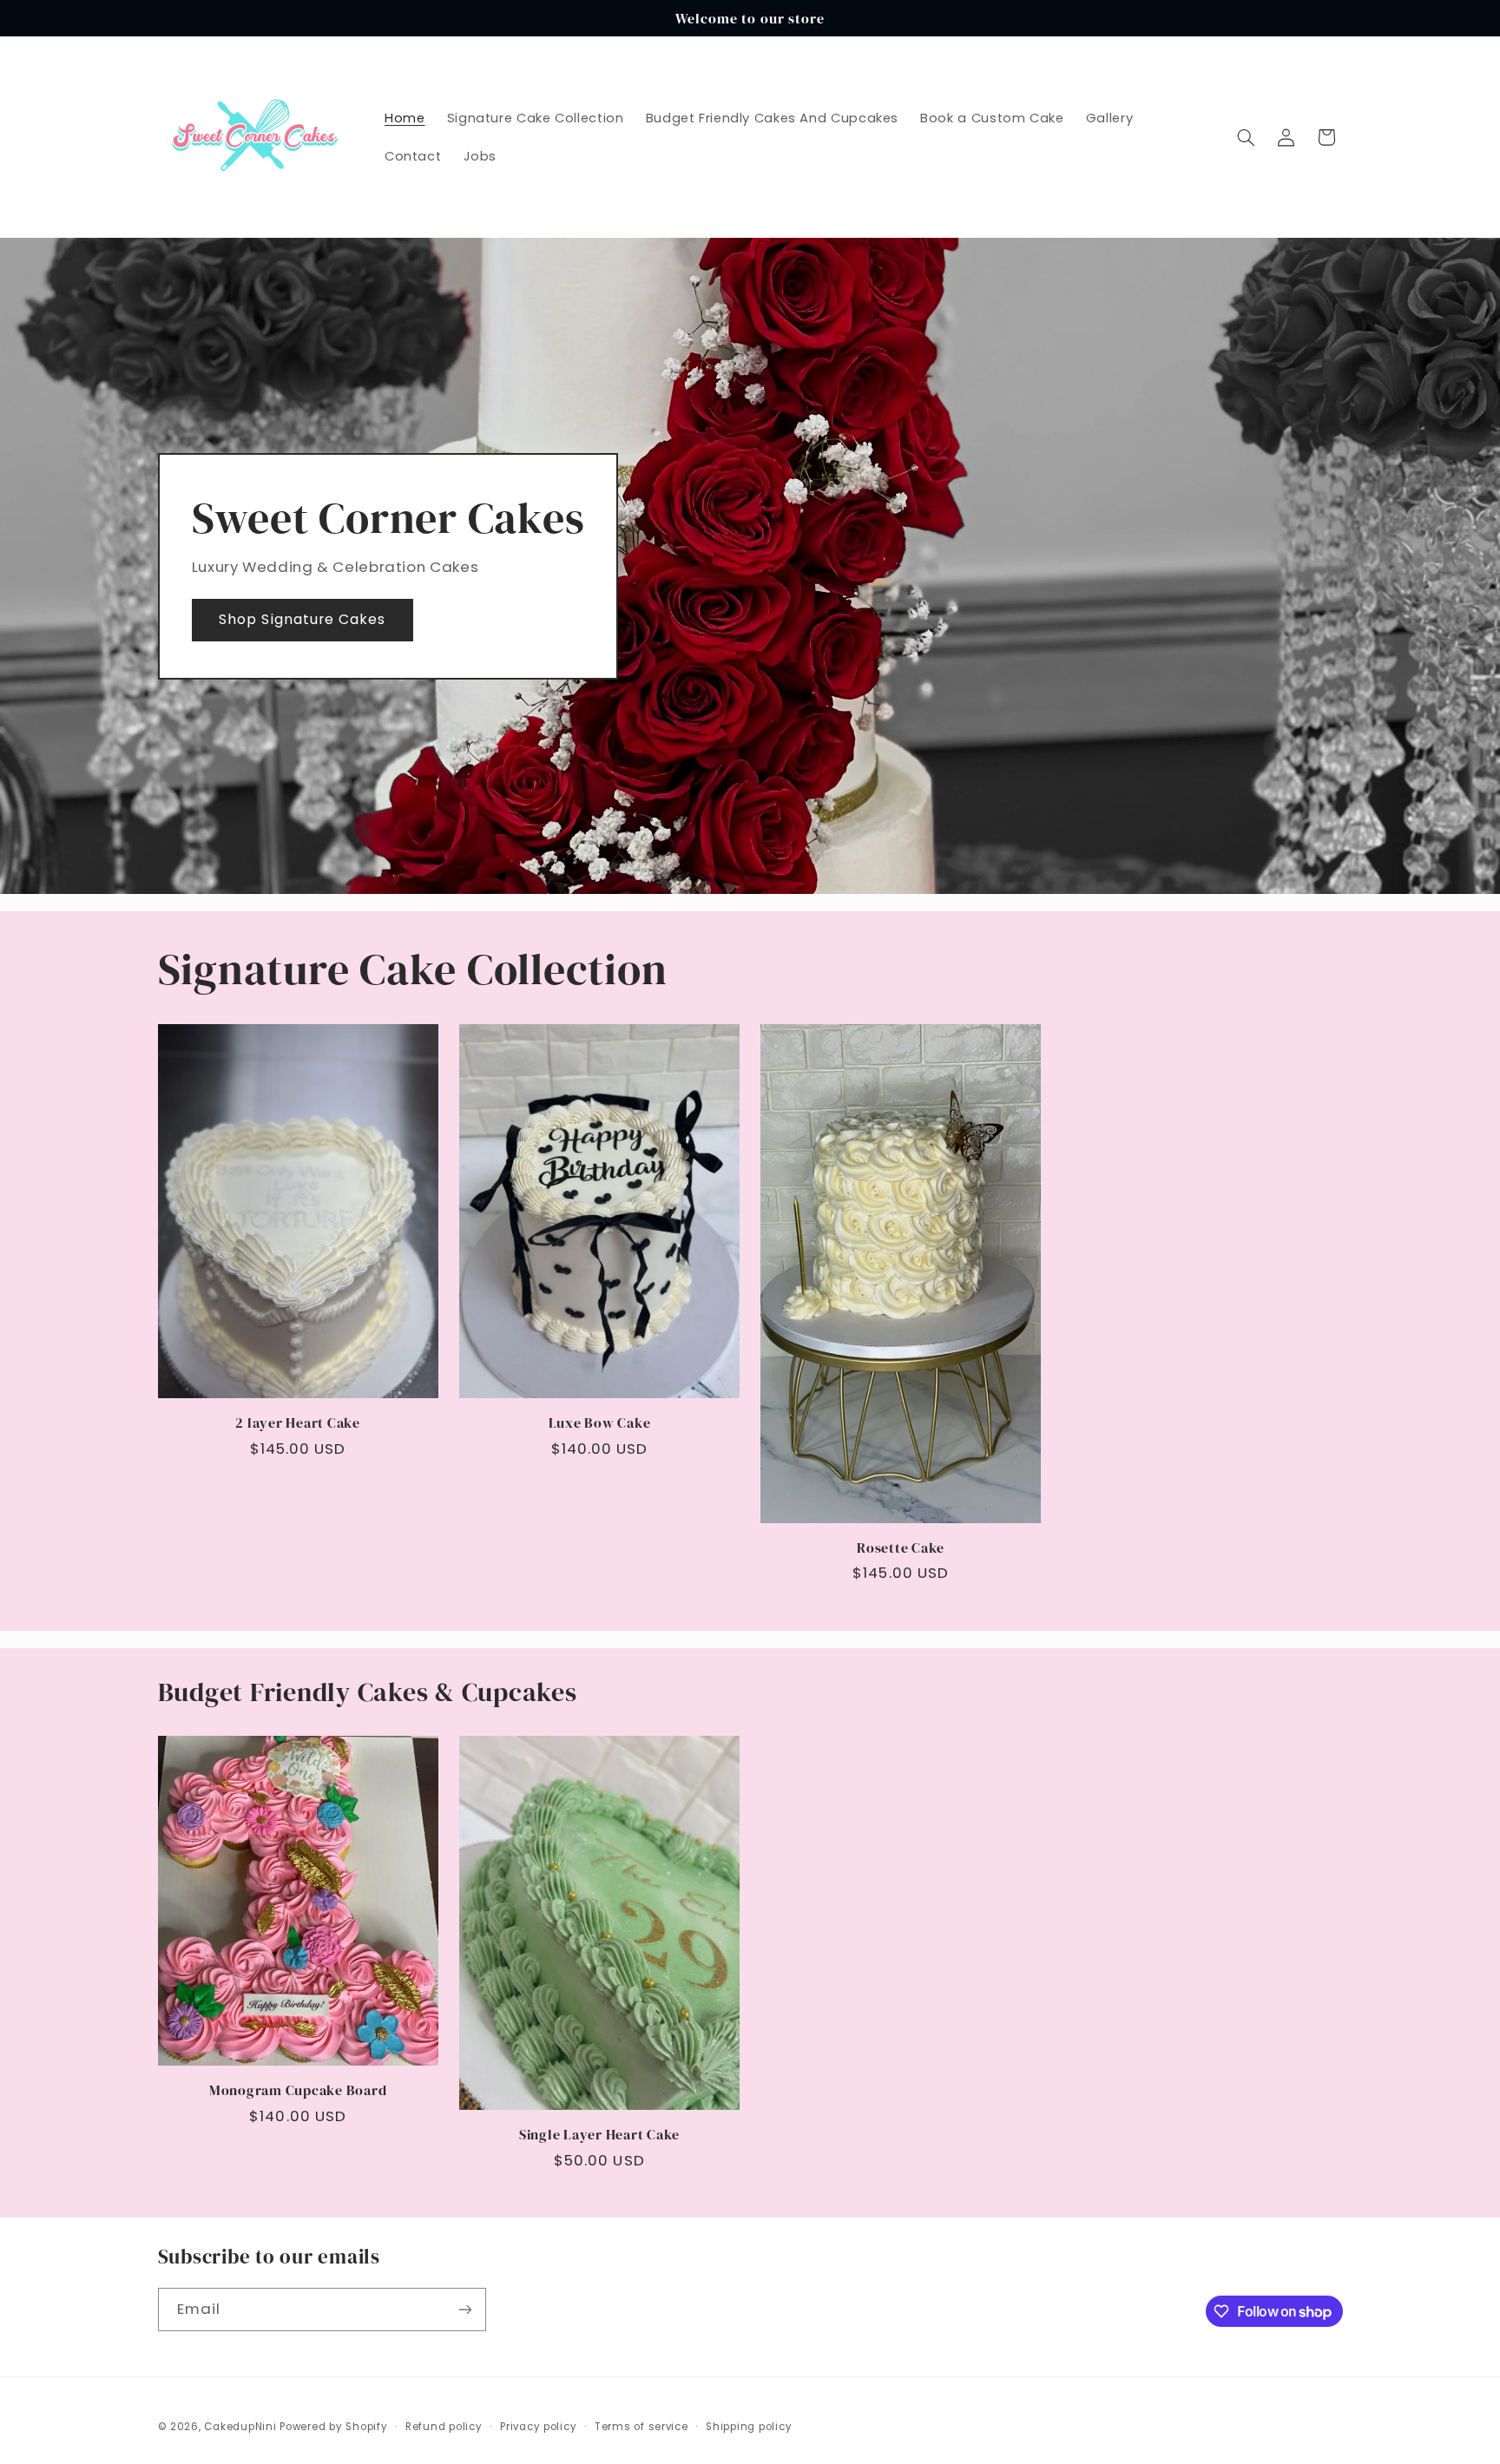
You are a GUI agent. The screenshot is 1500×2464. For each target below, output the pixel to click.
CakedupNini (240, 2427)
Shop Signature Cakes (302, 619)
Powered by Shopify (333, 2427)
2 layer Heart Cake (298, 1423)
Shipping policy (749, 2427)
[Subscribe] (464, 2309)
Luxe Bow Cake (600, 1423)
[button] (1246, 137)
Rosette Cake (901, 1547)
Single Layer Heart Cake (599, 2134)
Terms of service (641, 2427)
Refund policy (444, 2427)
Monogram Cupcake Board (298, 2090)
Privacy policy (538, 2427)
